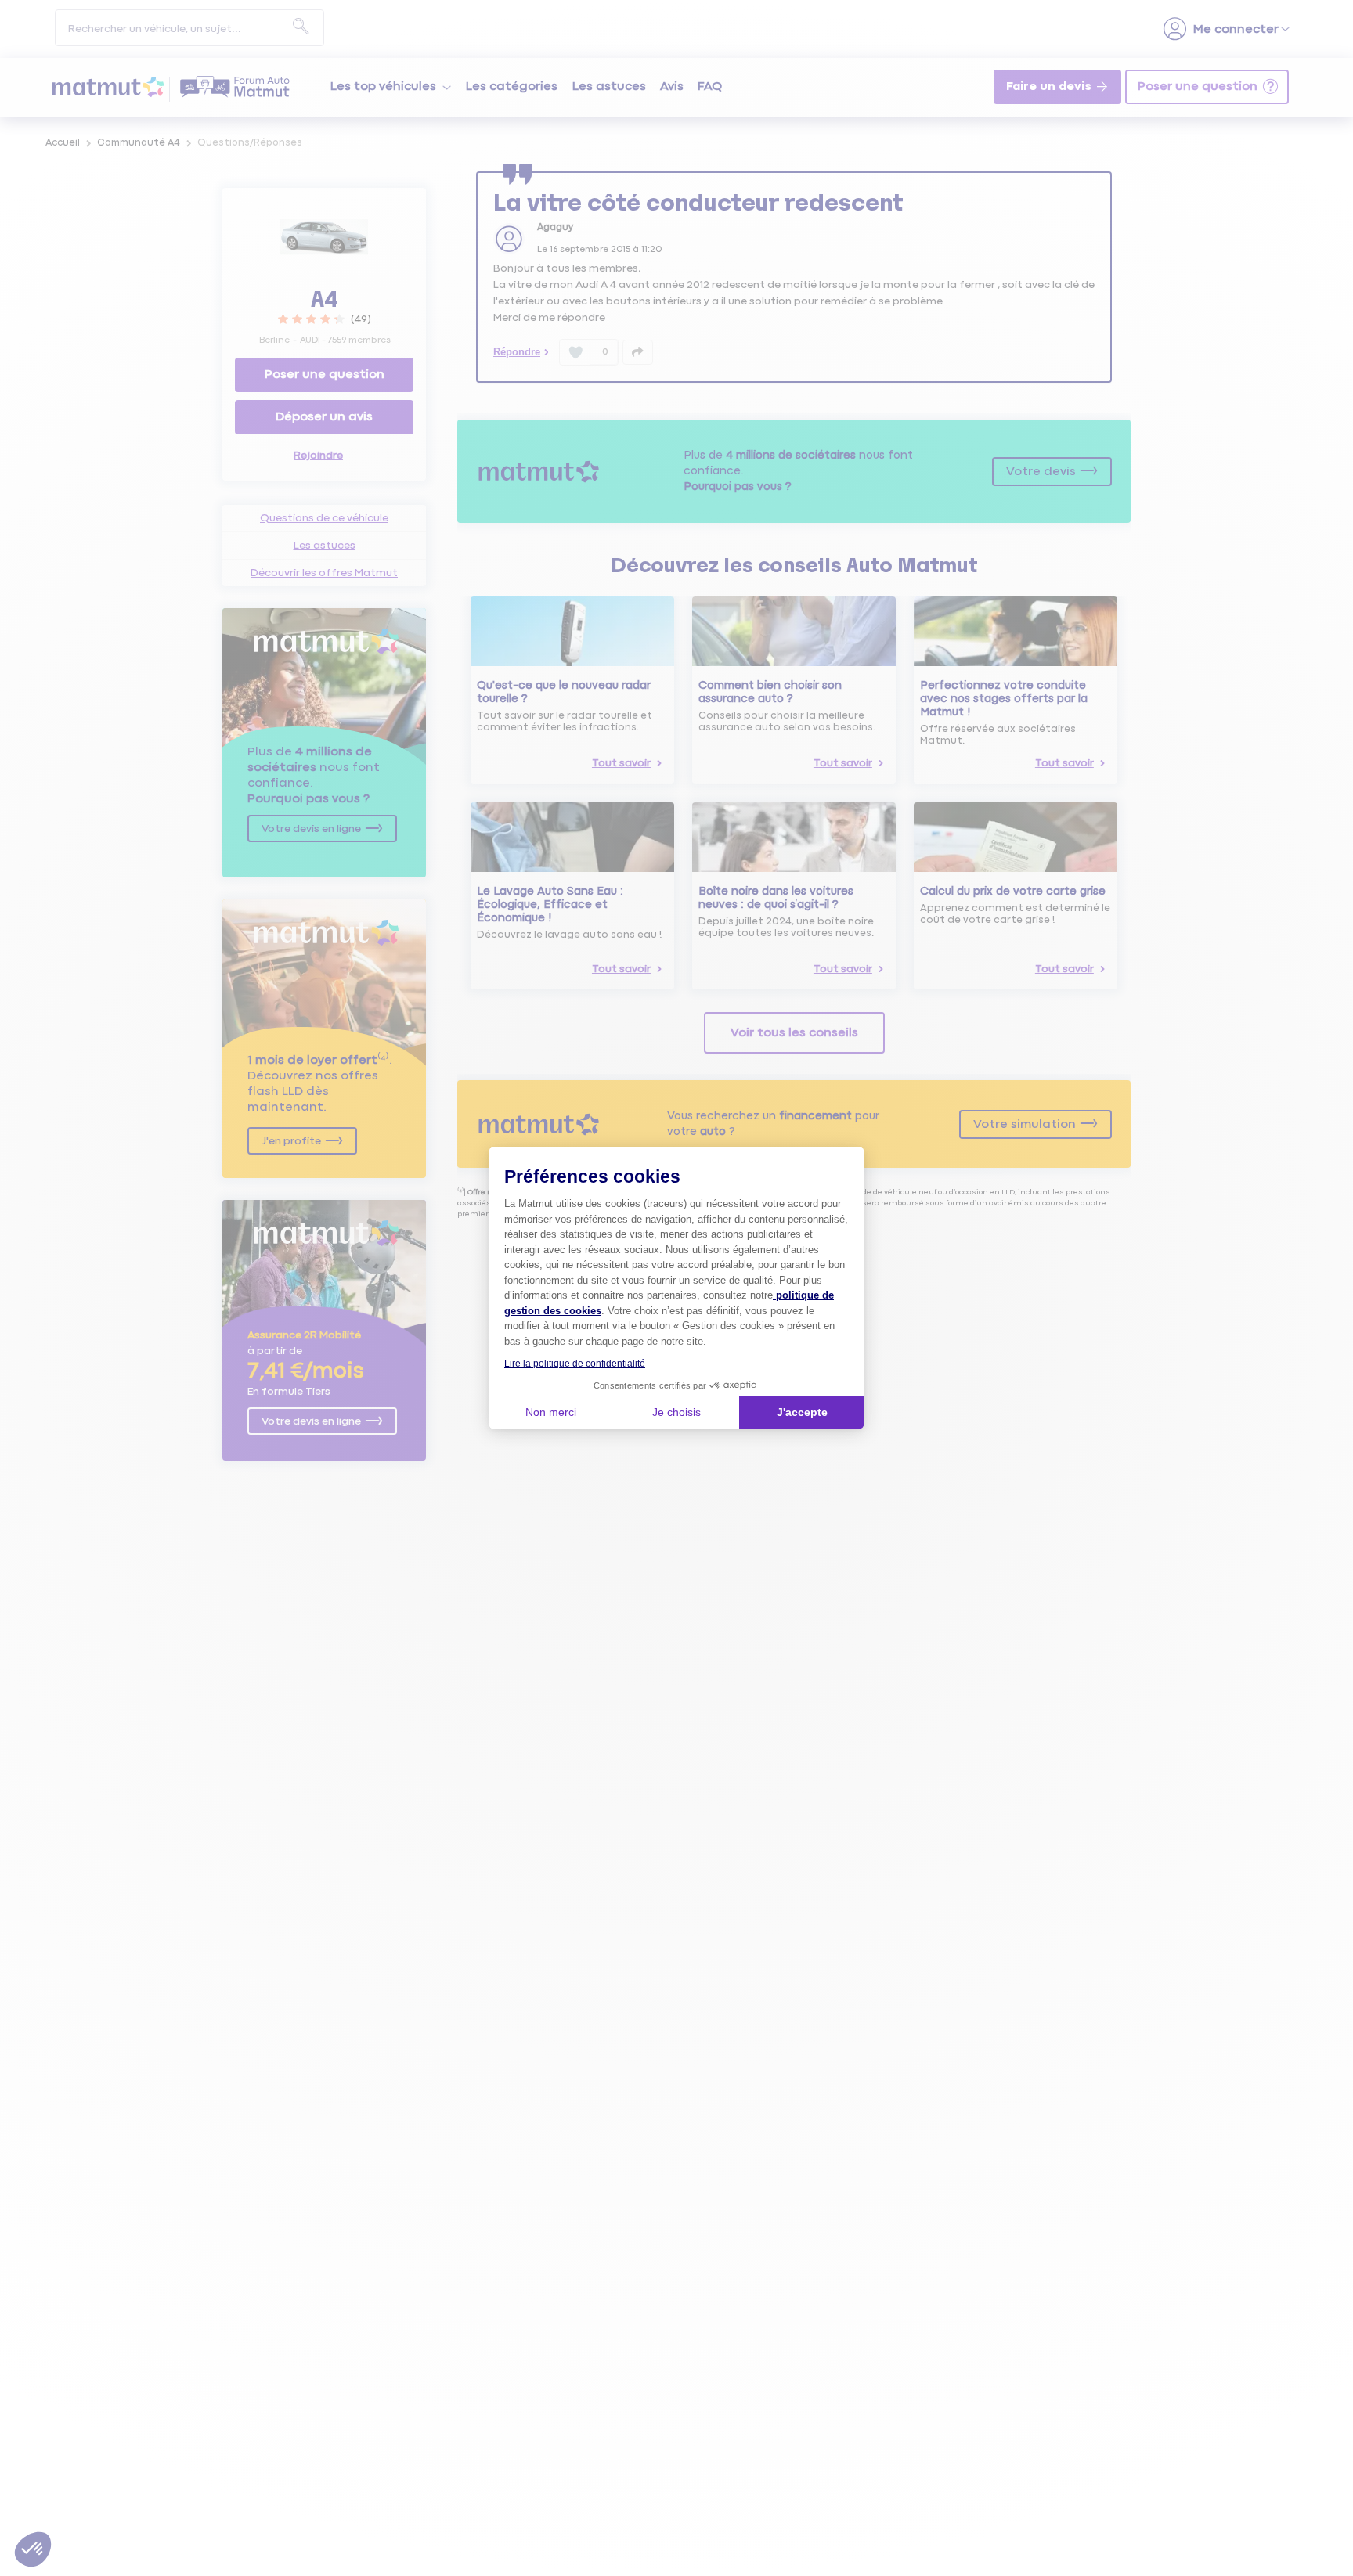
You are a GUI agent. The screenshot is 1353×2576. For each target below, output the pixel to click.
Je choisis (676, 1412)
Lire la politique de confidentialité (575, 1364)
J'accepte (802, 1412)
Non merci (551, 1412)
